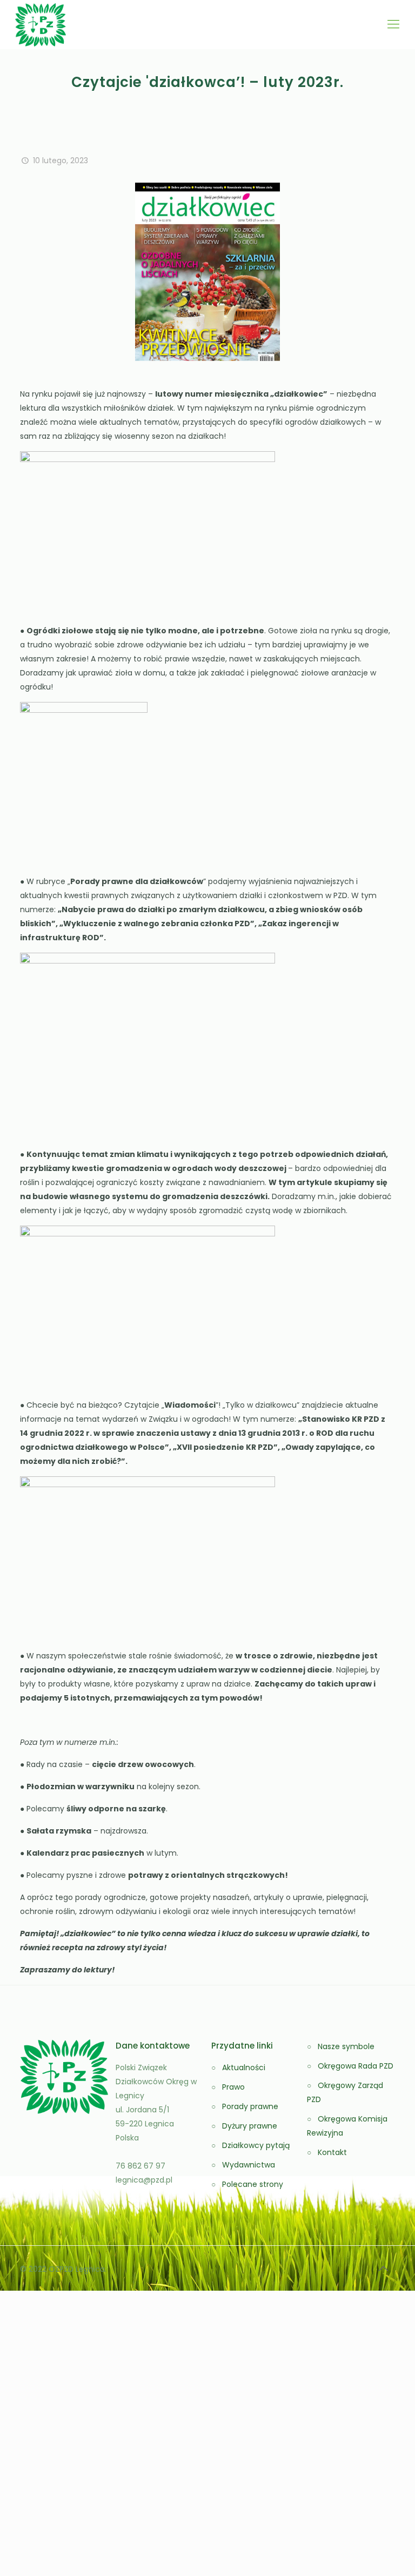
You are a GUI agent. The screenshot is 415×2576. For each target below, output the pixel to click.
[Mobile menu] (393, 24)
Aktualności (244, 2068)
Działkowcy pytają (256, 2145)
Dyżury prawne (250, 2126)
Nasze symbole (346, 2046)
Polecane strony (253, 2184)
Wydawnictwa (249, 2165)
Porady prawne (250, 2106)
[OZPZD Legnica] (41, 24)
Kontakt (332, 2152)
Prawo (233, 2087)
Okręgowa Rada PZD (356, 2066)
